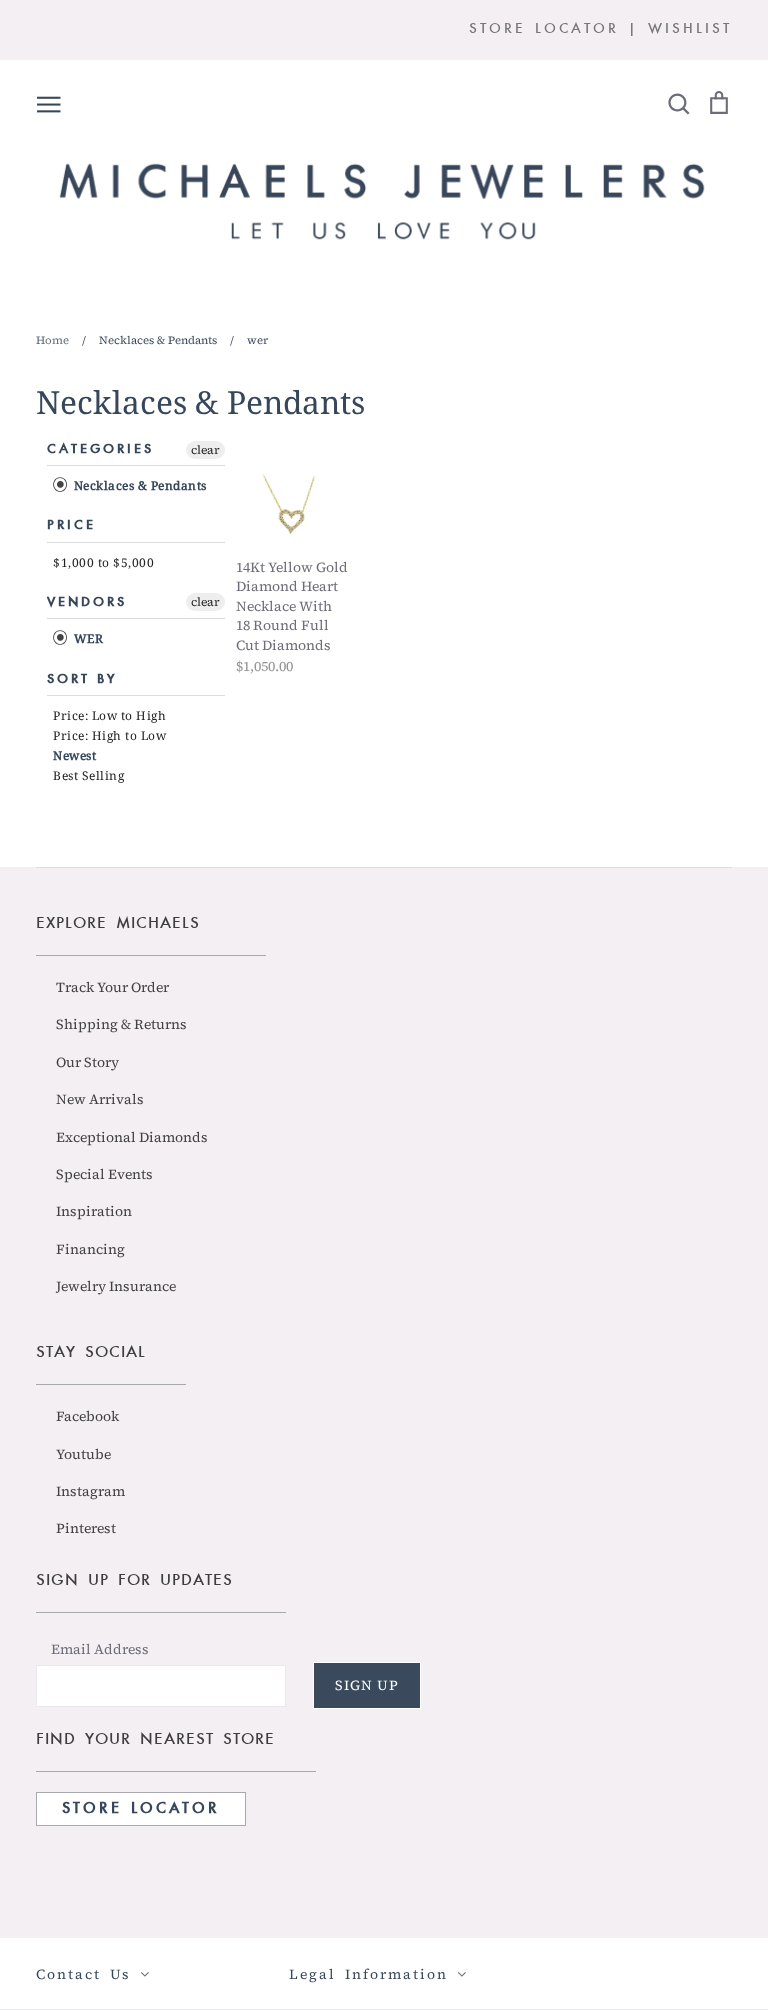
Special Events (104, 1174)
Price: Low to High (109, 715)
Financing (90, 1249)
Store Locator (141, 1809)
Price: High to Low (109, 735)
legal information (373, 1974)
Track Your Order (112, 987)
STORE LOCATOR (544, 29)
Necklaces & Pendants (138, 485)
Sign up (367, 1685)
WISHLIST (690, 29)
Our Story (87, 1062)
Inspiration (94, 1211)
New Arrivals (100, 1099)
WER (86, 639)
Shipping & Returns (121, 1024)
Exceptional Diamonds (132, 1137)
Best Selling (88, 775)
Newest (74, 755)
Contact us (88, 1974)
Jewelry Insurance (116, 1286)
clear (205, 450)
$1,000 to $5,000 (103, 562)
